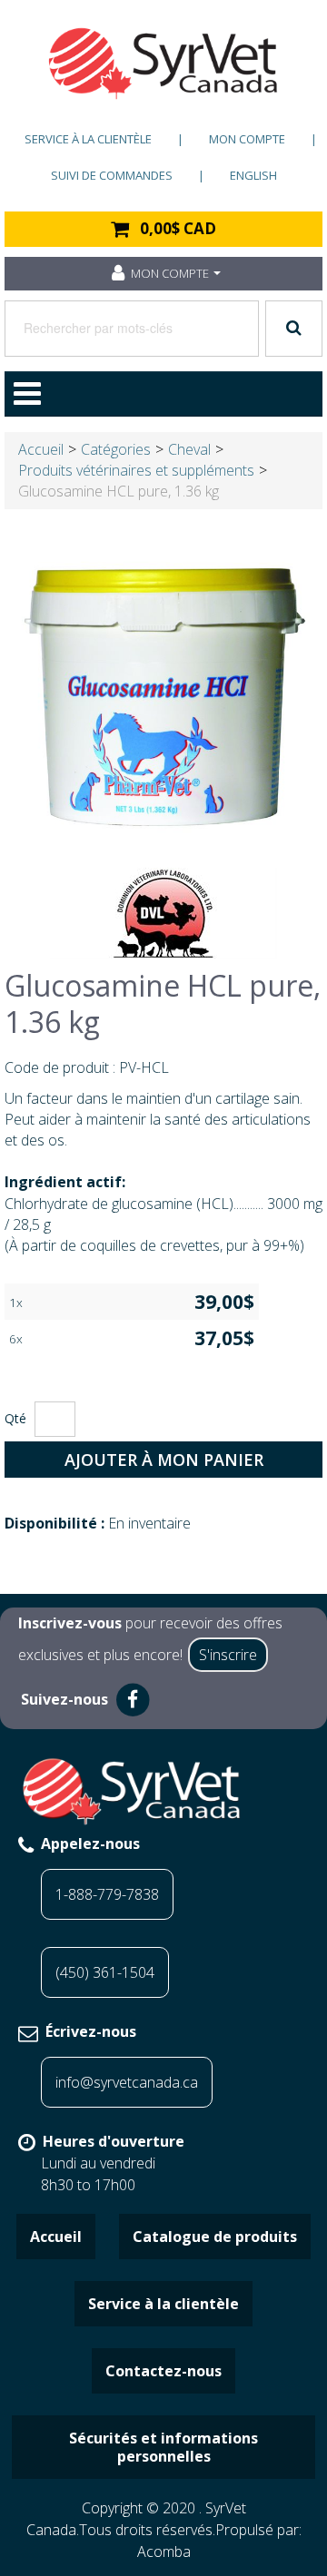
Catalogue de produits (215, 2237)
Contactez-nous (163, 2371)
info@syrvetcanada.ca (127, 2082)
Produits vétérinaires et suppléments (136, 470)
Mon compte (247, 139)
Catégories (116, 449)
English (253, 175)
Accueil (41, 449)
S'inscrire (228, 1655)
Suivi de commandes (112, 175)
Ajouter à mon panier (164, 1460)
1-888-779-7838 (107, 1894)
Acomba (164, 2551)
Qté (15, 1418)
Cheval (189, 449)
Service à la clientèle (88, 139)
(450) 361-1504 (105, 1972)
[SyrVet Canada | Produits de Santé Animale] (163, 64)
